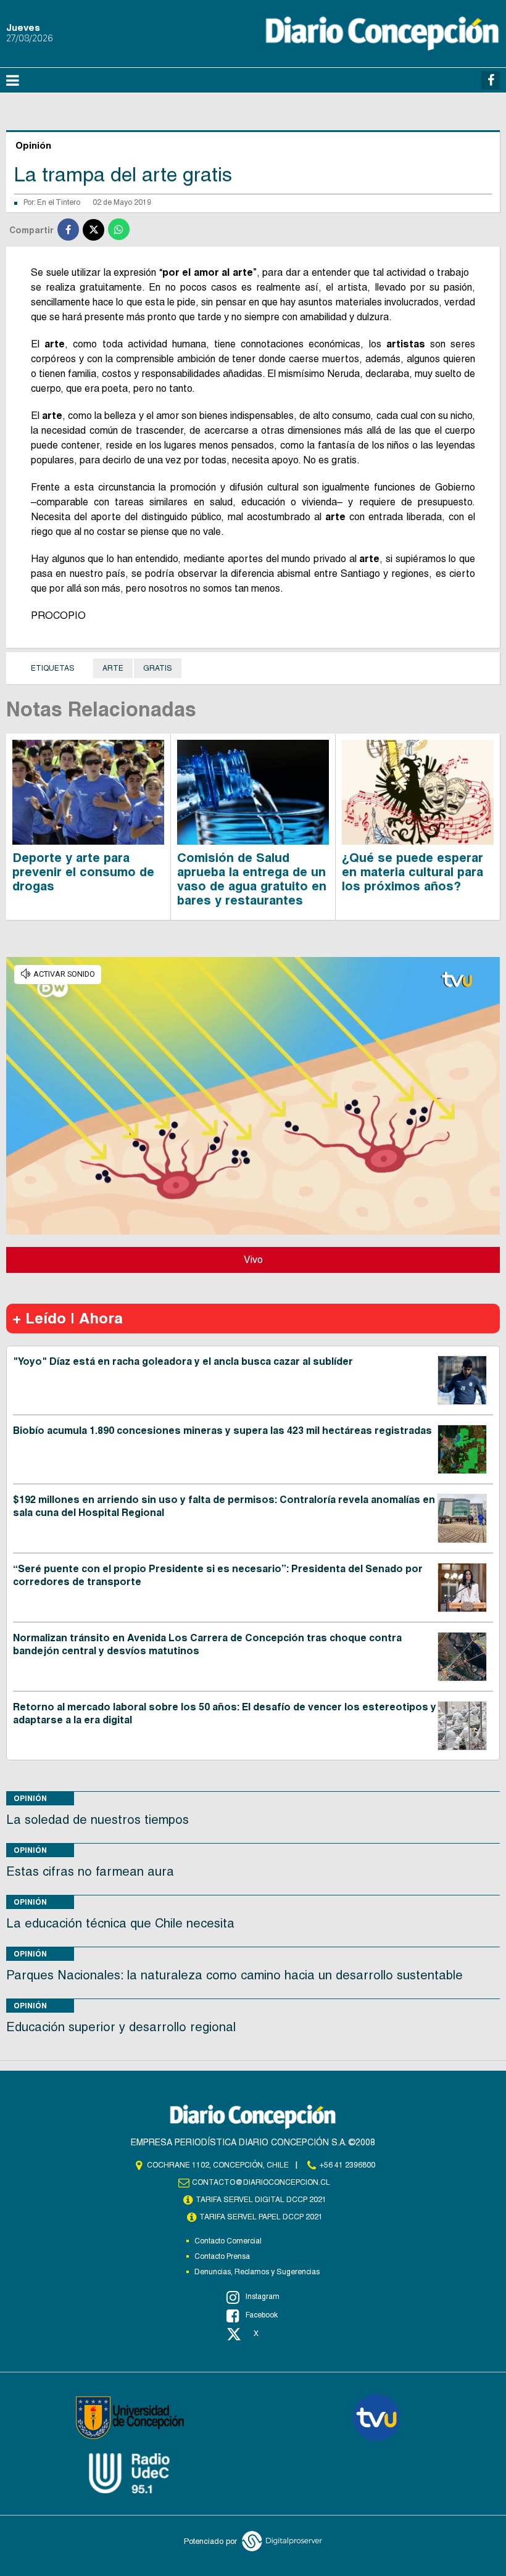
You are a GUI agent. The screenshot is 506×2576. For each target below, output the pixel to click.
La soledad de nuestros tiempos (97, 1820)
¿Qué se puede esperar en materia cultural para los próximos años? (413, 872)
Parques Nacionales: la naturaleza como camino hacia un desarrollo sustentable (234, 1975)
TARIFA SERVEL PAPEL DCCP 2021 (261, 2217)
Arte (113, 668)
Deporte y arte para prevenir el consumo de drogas (83, 872)
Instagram (263, 2296)
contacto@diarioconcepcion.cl (261, 2182)
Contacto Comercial (228, 2241)
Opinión (30, 1798)
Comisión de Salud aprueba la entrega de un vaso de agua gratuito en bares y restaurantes (252, 879)
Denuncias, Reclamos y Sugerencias (257, 2272)
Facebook (262, 2315)
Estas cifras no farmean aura (90, 1871)
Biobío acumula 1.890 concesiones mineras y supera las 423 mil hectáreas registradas (222, 1431)
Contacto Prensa (222, 2256)
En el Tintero (59, 202)
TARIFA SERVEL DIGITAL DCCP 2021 (261, 2200)
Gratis (158, 668)
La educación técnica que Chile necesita (120, 1923)
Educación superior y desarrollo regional (121, 2027)
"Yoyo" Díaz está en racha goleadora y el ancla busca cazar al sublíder (183, 1361)
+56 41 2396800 (347, 2165)
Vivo (253, 1260)
